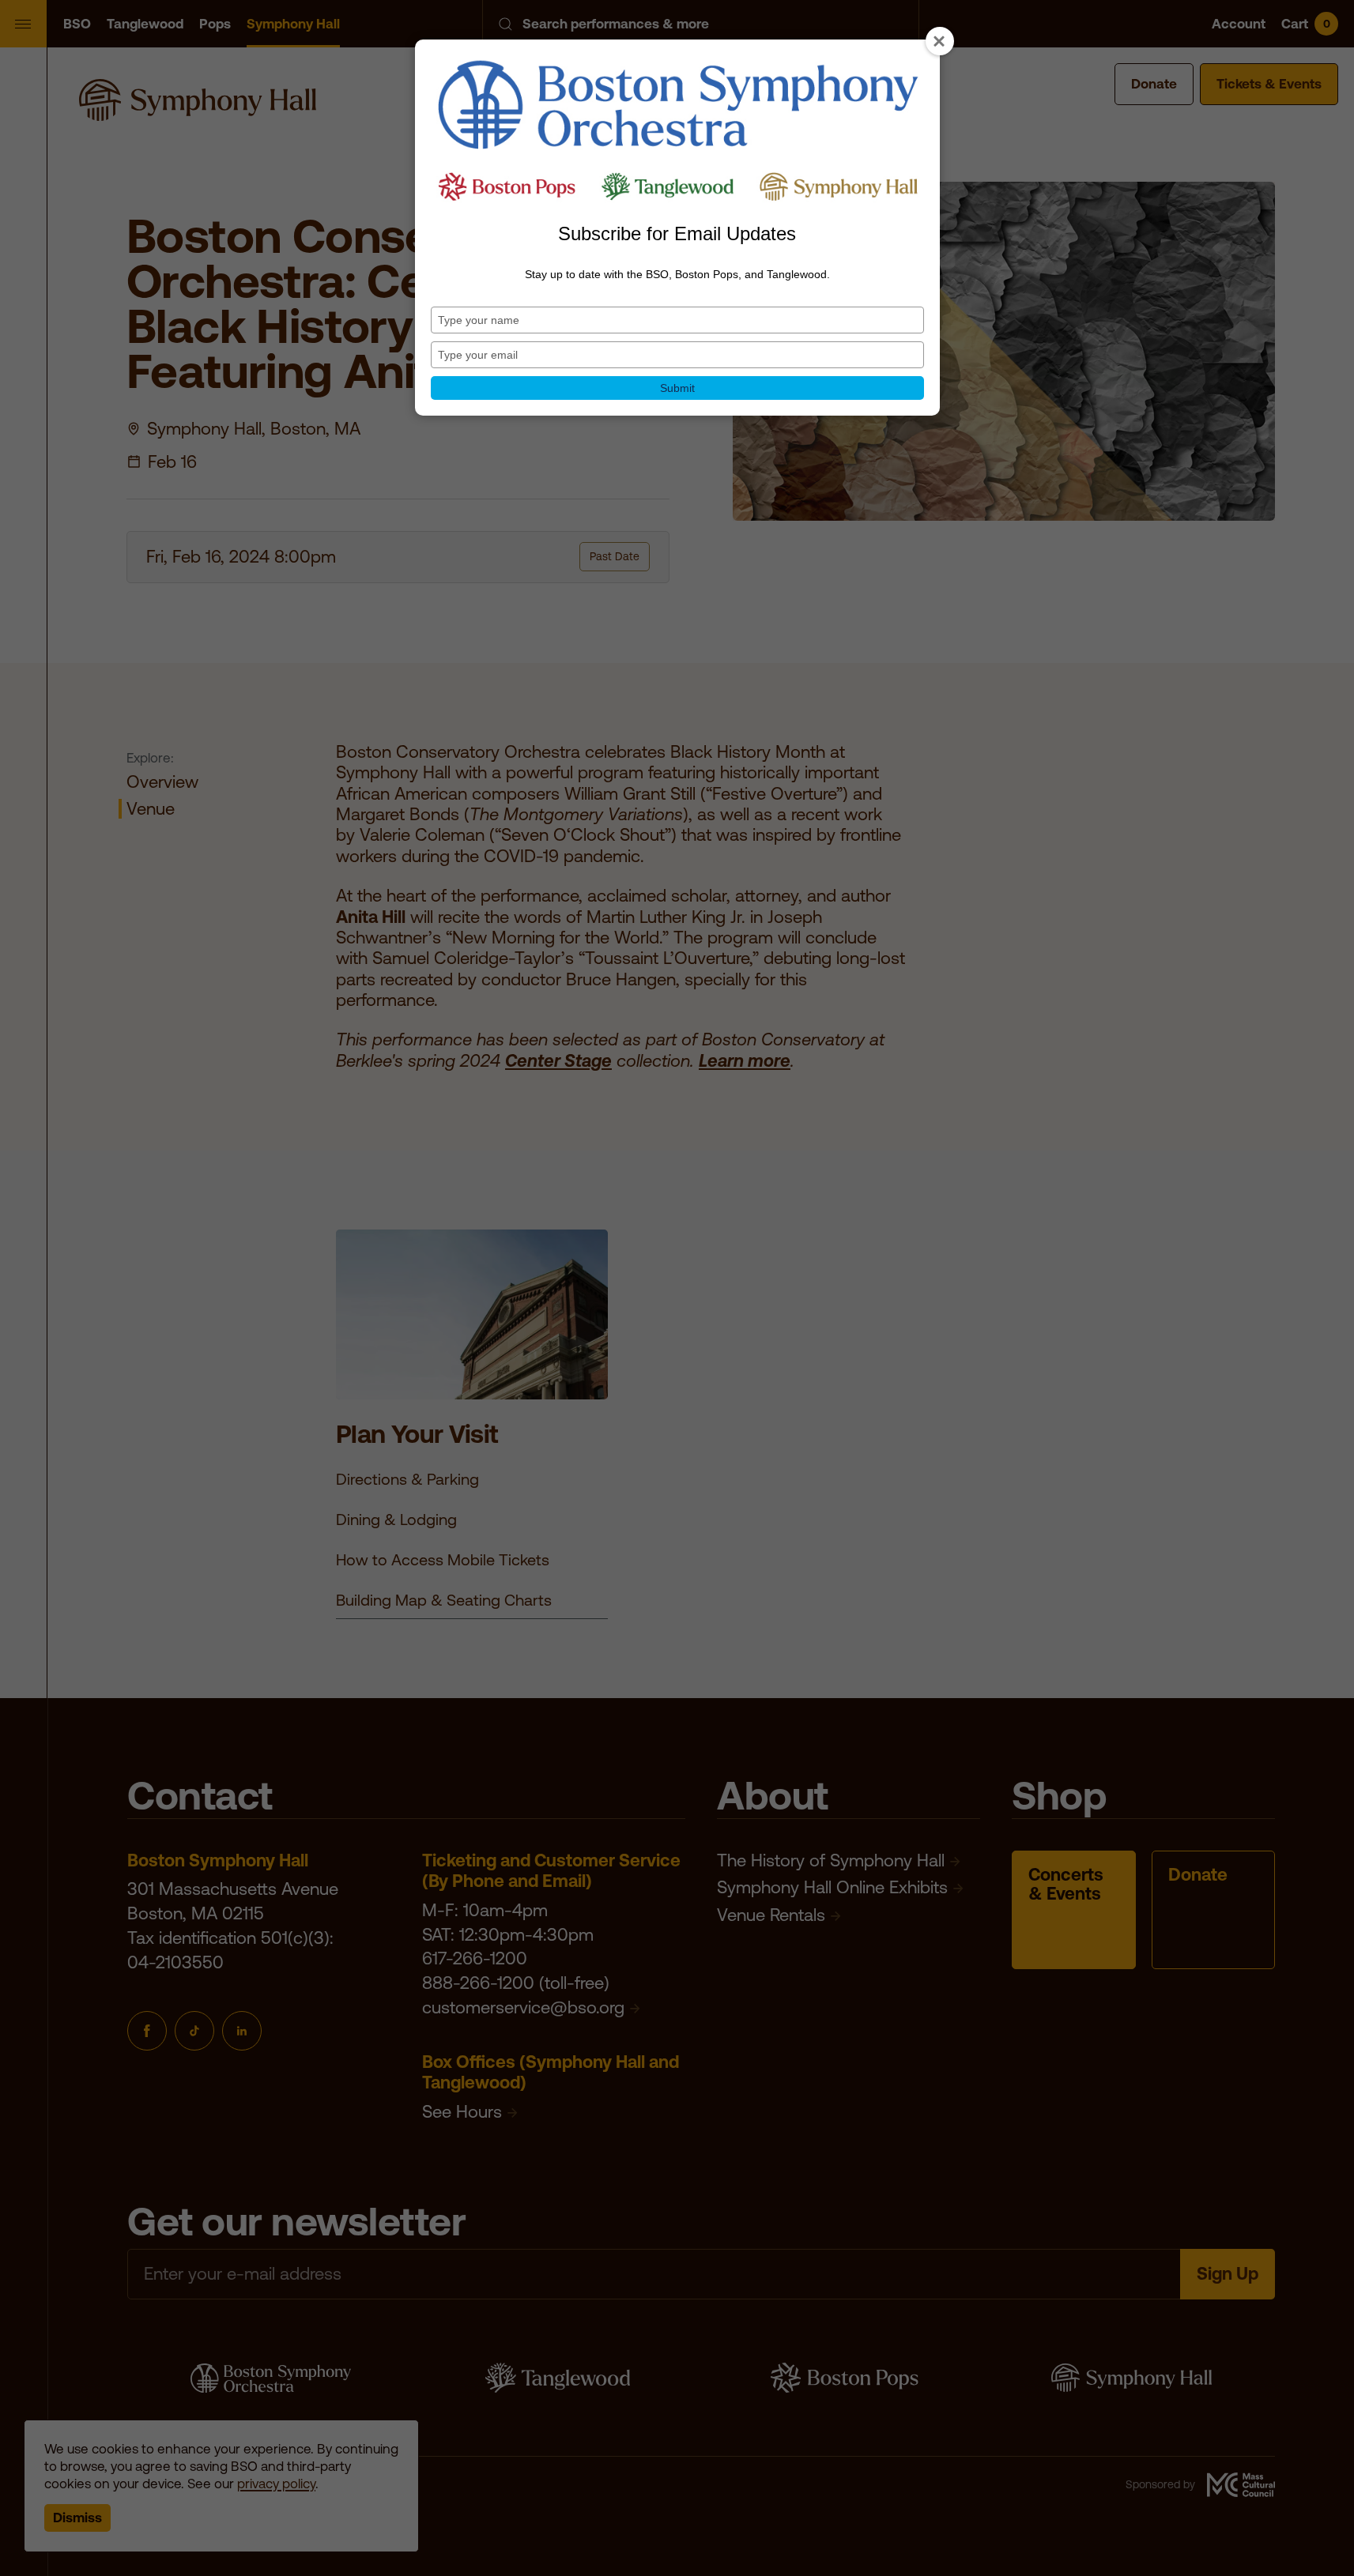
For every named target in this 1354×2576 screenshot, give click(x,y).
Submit (677, 388)
